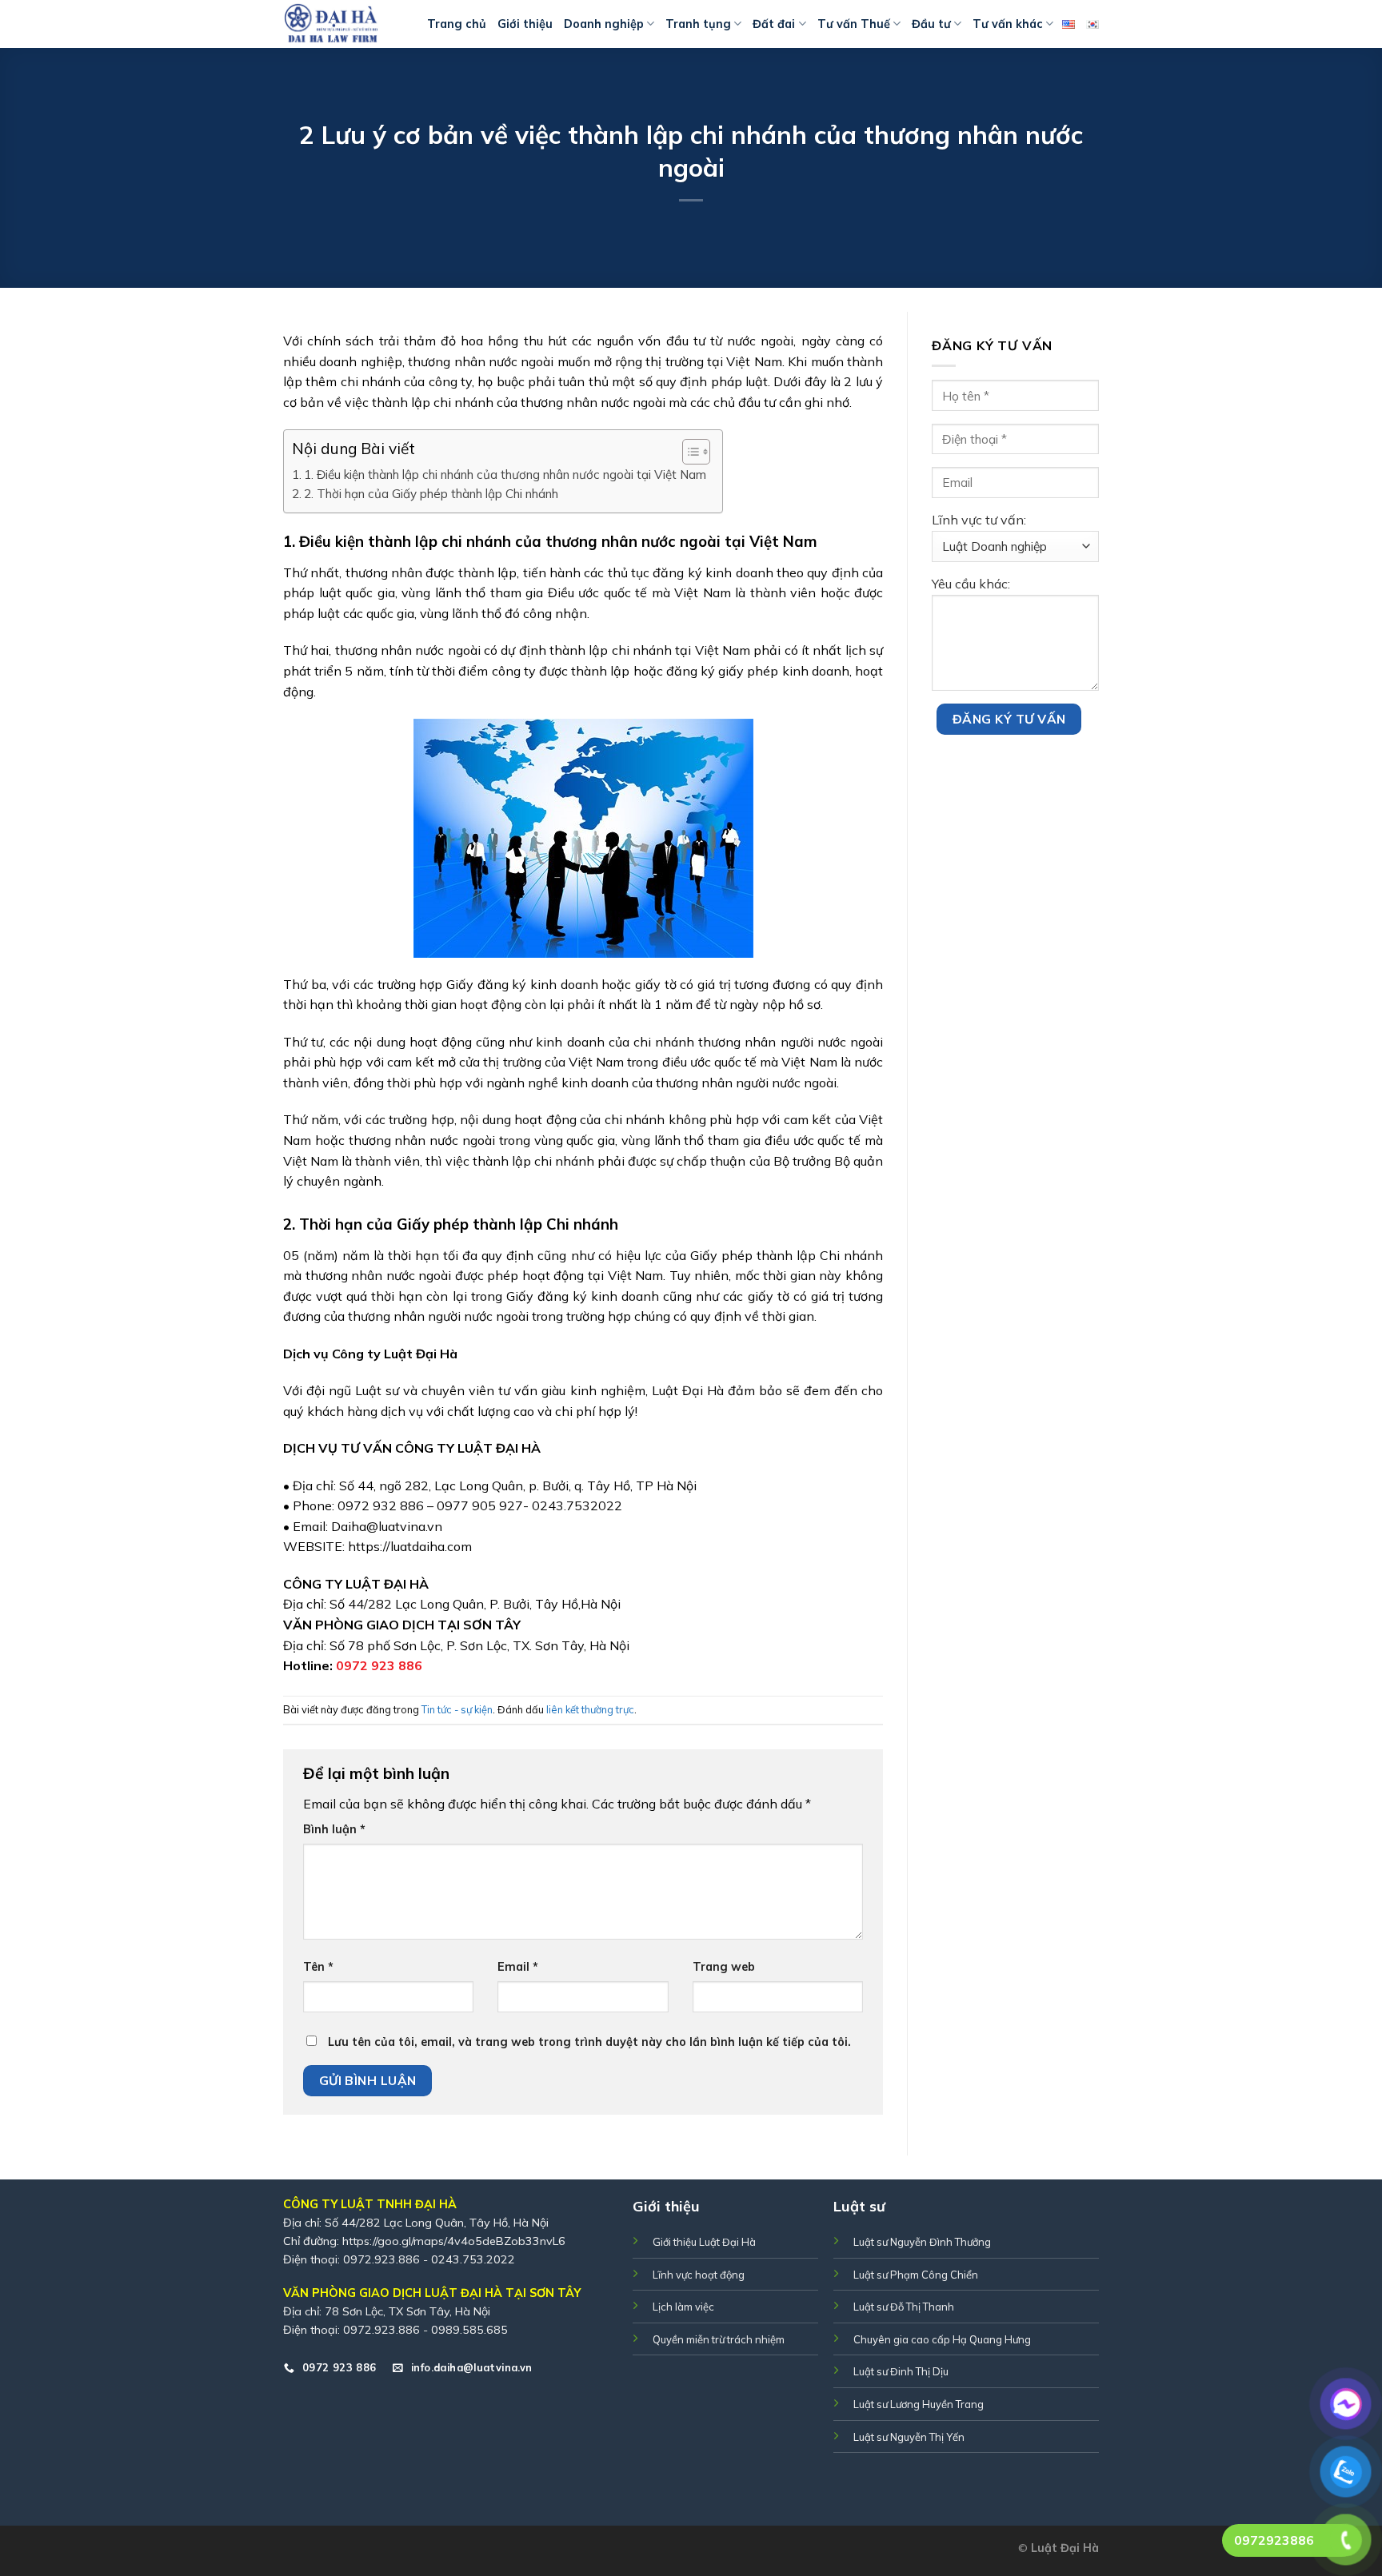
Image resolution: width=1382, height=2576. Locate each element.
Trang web (724, 1967)
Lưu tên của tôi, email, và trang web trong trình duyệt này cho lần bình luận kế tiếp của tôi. (589, 2042)
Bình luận (334, 1829)
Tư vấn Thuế (854, 24)
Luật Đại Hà (1065, 2548)
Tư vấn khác (1008, 24)
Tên (318, 1967)
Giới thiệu (525, 24)
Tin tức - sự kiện (457, 1709)
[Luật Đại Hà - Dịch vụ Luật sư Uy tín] (343, 24)
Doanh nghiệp (604, 24)
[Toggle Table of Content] (688, 452)
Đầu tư (931, 24)
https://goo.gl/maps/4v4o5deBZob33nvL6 (454, 2241)
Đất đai (774, 24)
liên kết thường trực (590, 1709)
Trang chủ (457, 24)
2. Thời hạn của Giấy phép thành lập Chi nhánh (431, 494)
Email (518, 1967)
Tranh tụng (698, 24)
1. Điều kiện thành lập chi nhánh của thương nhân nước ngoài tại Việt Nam (505, 475)
